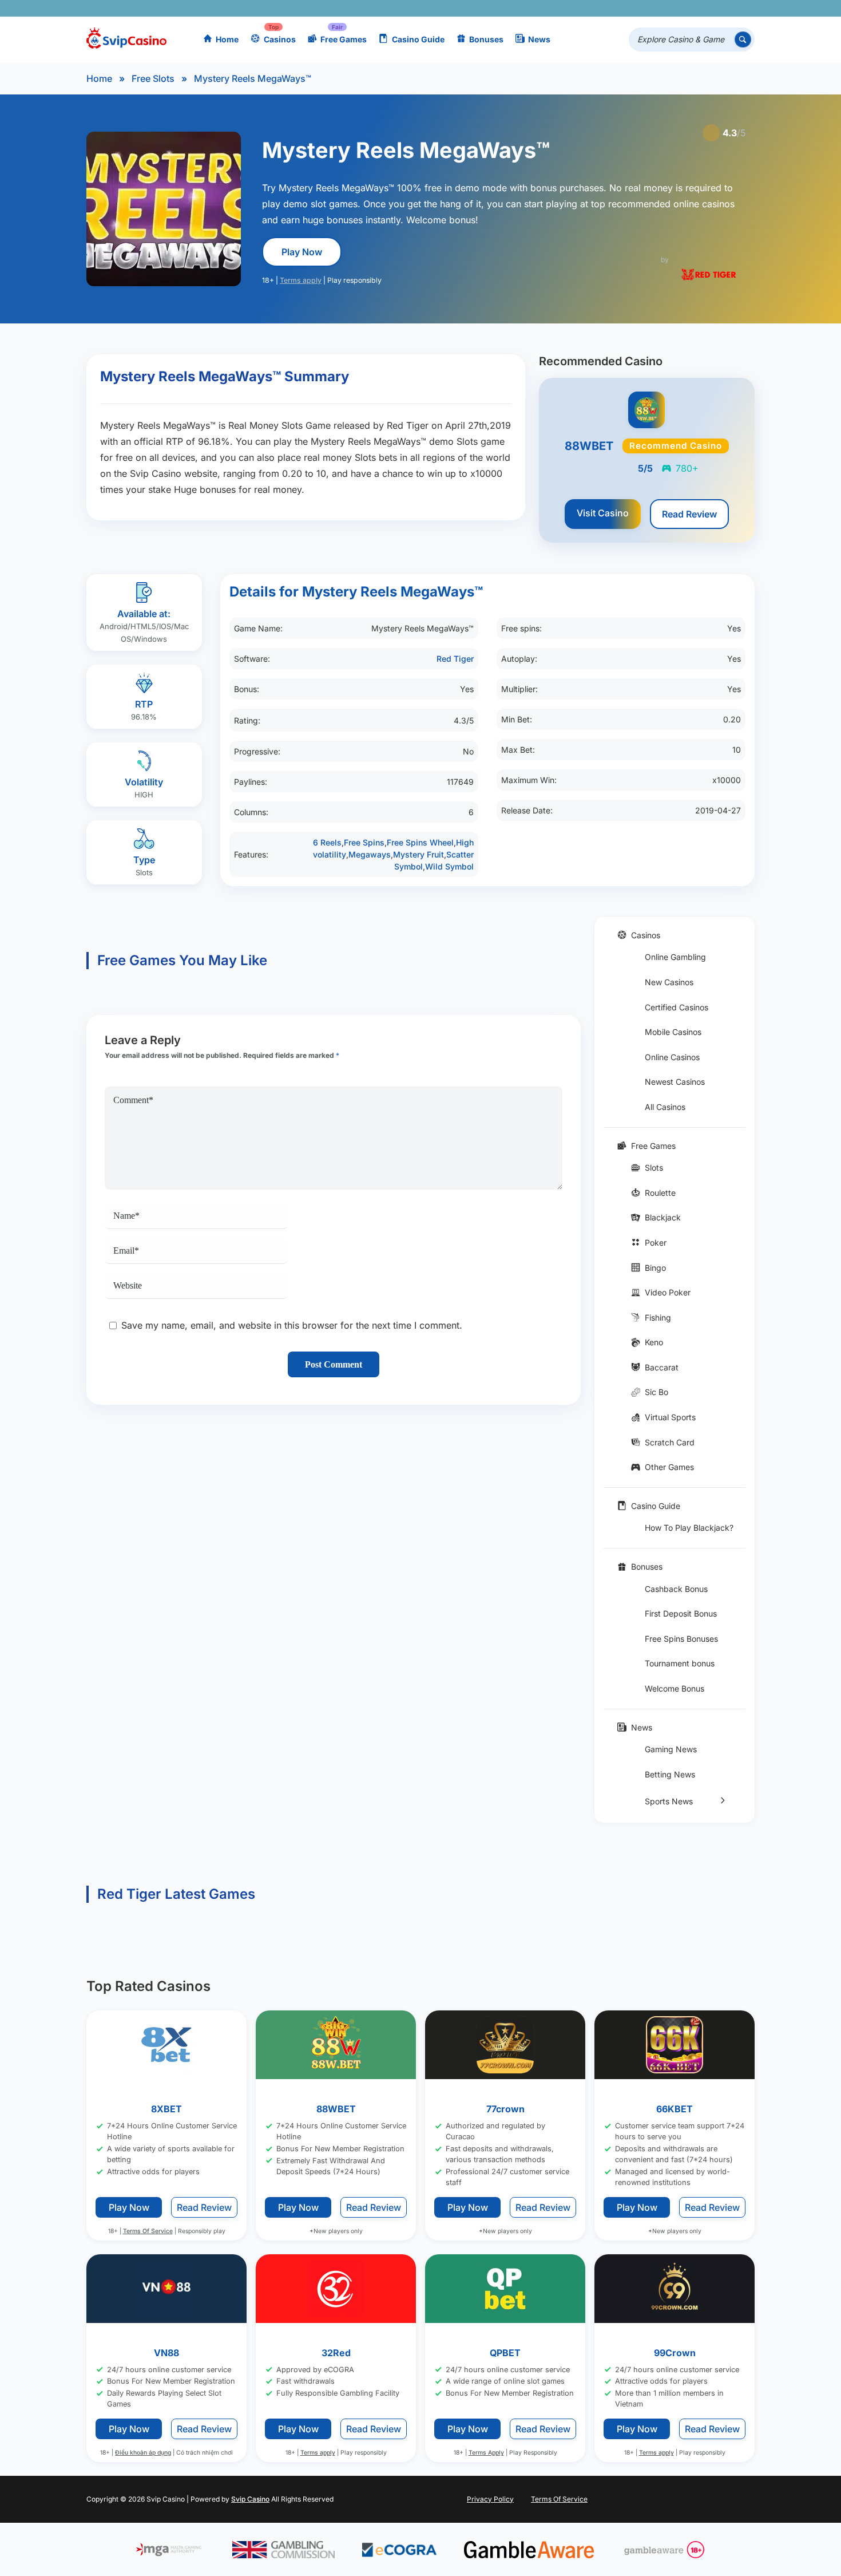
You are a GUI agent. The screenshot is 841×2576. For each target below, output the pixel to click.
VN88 (166, 2352)
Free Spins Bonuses (681, 1639)
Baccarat (662, 1367)
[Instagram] (694, 8)
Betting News (670, 1774)
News (539, 39)
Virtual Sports (670, 1417)
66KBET (675, 2109)
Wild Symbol (449, 866)
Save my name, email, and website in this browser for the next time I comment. (292, 1325)
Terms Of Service (148, 2231)
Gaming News (671, 1749)
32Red (336, 2352)
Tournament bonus (680, 1663)
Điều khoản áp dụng (143, 2453)
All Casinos (665, 1107)
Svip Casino (250, 2498)
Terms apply (301, 280)
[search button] (743, 40)
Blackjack (663, 1217)
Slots (654, 1168)
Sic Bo (656, 1392)
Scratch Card (670, 1442)
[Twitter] (660, 8)
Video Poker (668, 1292)
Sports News (669, 1801)
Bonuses (486, 39)
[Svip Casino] (126, 40)
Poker (656, 1242)
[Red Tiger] (709, 274)
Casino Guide (418, 39)
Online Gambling (675, 957)
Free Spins (364, 842)
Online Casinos (672, 1057)
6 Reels (327, 842)
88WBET (336, 2109)
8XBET (166, 2109)
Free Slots (153, 78)
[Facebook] (644, 8)
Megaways (370, 854)
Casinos (280, 39)
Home (227, 39)
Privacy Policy (490, 2498)
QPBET (505, 2352)
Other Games (669, 1467)
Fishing (658, 1317)
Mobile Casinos (673, 1032)
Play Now (302, 252)
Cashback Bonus (676, 1589)
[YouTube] (677, 8)
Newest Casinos (675, 1082)
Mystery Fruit (418, 854)
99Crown (675, 2352)
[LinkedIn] (710, 8)
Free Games (344, 39)
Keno (654, 1342)
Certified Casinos (677, 1007)
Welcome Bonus (675, 1688)
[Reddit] (727, 8)
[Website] (743, 8)
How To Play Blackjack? (689, 1528)
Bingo (655, 1268)
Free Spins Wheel (420, 842)
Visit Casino (603, 513)
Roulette (660, 1193)
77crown (505, 2109)
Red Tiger (455, 659)
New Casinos (669, 982)
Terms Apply (486, 2453)
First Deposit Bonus (681, 1613)
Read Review (689, 514)
